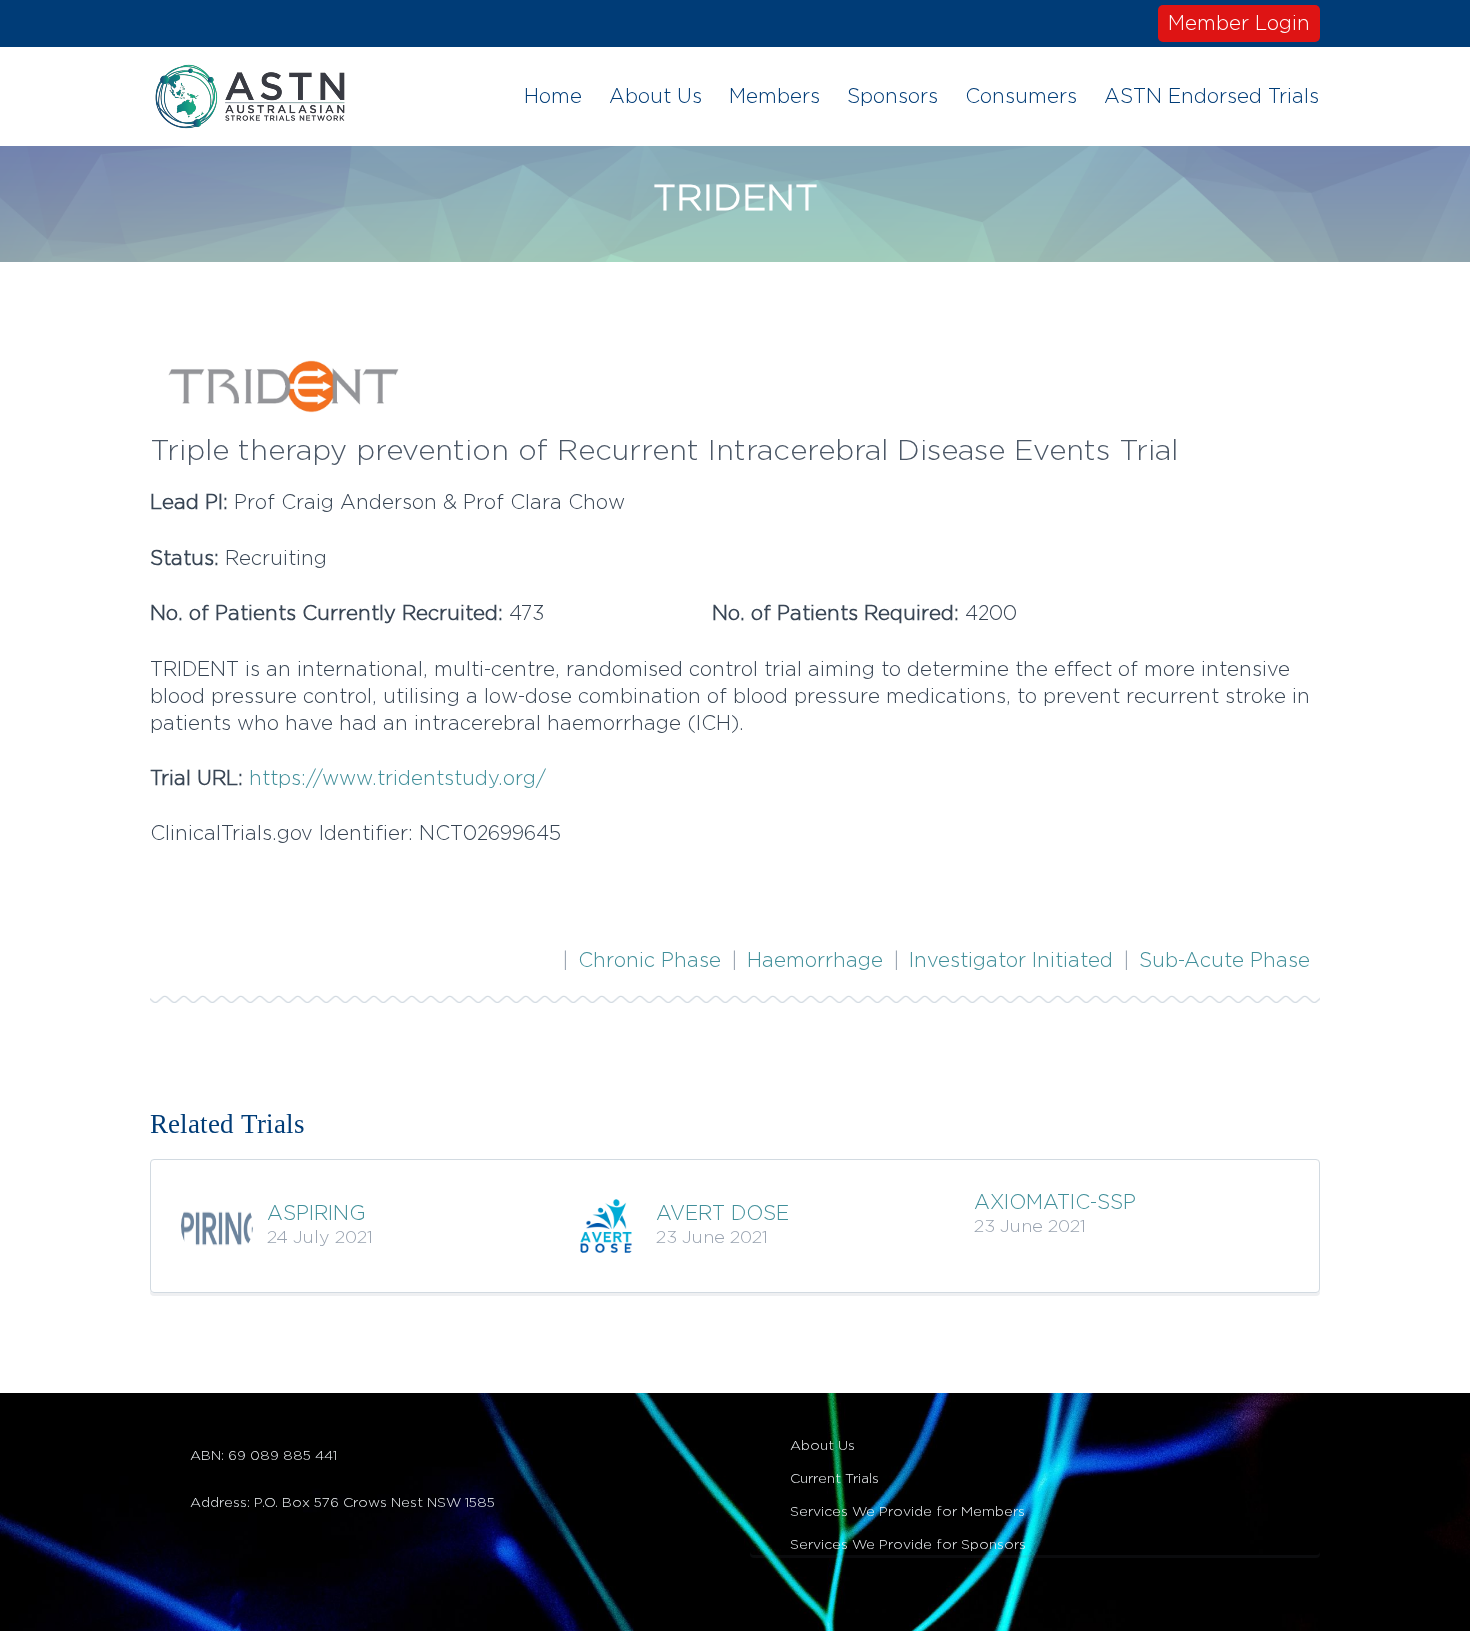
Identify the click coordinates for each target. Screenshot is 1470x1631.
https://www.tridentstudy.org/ (397, 779)
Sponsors (892, 97)
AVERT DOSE (722, 1214)
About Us (655, 97)
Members (774, 97)
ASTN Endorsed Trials (1211, 97)
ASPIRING (316, 1214)
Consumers (1021, 97)
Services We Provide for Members (907, 1512)
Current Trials (834, 1479)
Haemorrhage (815, 961)
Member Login (1239, 24)
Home (553, 97)
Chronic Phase (649, 961)
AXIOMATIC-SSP (1055, 1203)
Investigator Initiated (1011, 961)
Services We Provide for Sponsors (908, 1545)
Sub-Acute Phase (1224, 961)
